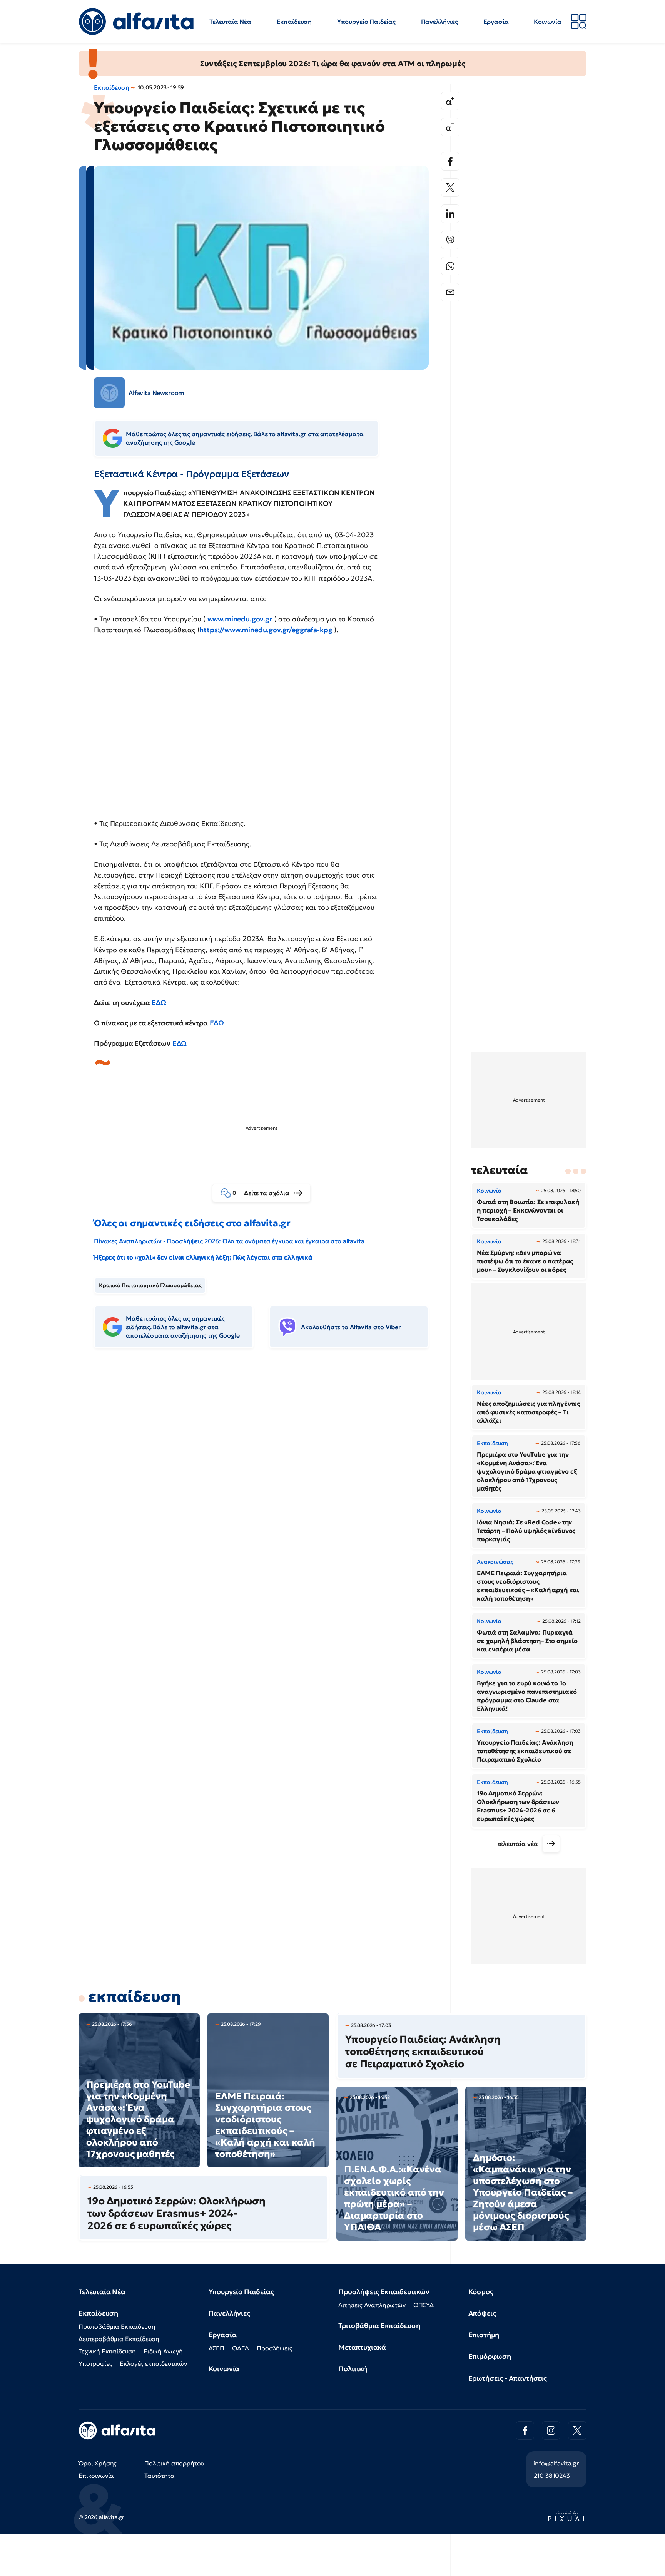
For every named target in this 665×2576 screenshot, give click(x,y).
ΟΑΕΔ (241, 2348)
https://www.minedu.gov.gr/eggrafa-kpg (266, 630)
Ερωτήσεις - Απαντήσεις (508, 2378)
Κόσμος (481, 2292)
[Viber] (450, 240)
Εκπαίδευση (294, 22)
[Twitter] (450, 188)
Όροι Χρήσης (98, 2463)
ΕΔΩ (159, 1002)
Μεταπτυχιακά (362, 2347)
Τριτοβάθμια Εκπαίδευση (379, 2326)
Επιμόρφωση (490, 2356)
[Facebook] (450, 161)
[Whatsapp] (450, 266)
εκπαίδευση (135, 1996)
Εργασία (496, 22)
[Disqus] (267, 1472)
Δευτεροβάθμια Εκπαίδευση (119, 2339)
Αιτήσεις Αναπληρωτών (372, 2305)
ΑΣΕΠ (216, 2348)
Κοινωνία (548, 22)
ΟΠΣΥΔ (424, 2305)
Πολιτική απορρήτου (174, 2463)
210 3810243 (552, 2476)
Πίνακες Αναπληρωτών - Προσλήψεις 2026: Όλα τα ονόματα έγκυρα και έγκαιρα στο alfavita (229, 1241)
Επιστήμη (484, 2335)
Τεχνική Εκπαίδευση (107, 2351)
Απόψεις (482, 2313)
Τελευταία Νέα (230, 22)
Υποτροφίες (95, 2363)
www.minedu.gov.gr (240, 619)
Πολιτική (353, 2369)
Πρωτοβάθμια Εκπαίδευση (117, 2326)
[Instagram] (551, 2430)
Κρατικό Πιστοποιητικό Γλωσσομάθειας (150, 1285)
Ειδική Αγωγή (163, 2351)
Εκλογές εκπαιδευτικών (153, 2363)
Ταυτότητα (160, 2476)
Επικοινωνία (96, 2476)
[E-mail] (450, 292)
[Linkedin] (450, 214)
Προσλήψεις (274, 2348)
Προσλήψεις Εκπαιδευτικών (384, 2292)
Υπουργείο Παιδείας (366, 22)
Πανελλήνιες (439, 22)
